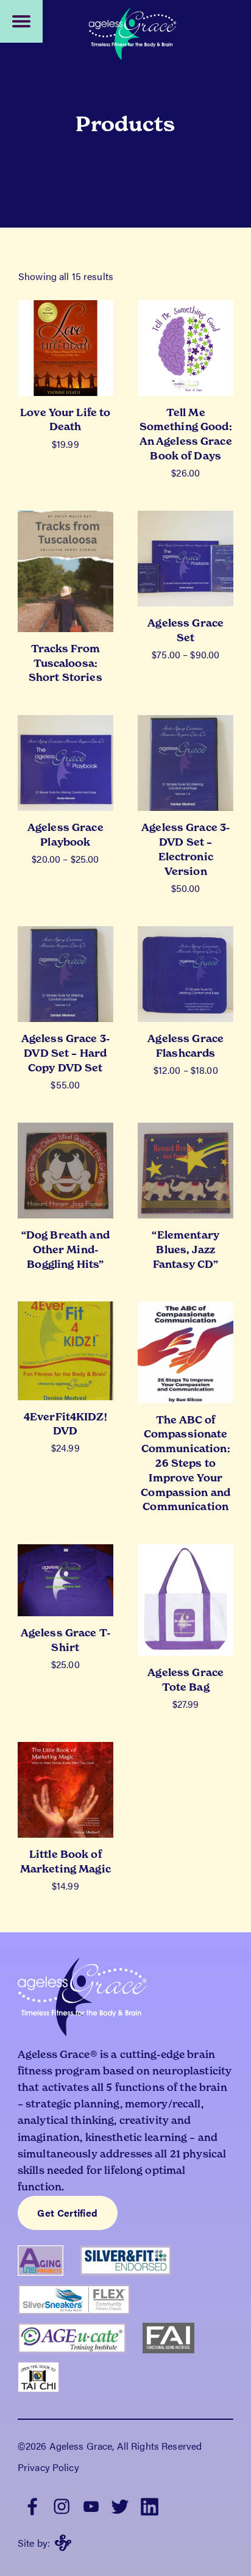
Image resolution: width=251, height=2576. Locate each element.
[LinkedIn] (149, 2505)
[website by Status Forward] (63, 2543)
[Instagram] (62, 2505)
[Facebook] (32, 2505)
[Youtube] (91, 2505)
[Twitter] (120, 2505)
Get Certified (67, 2213)
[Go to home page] (133, 35)
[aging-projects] (49, 2265)
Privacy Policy (48, 2467)
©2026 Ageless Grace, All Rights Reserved (110, 2446)
